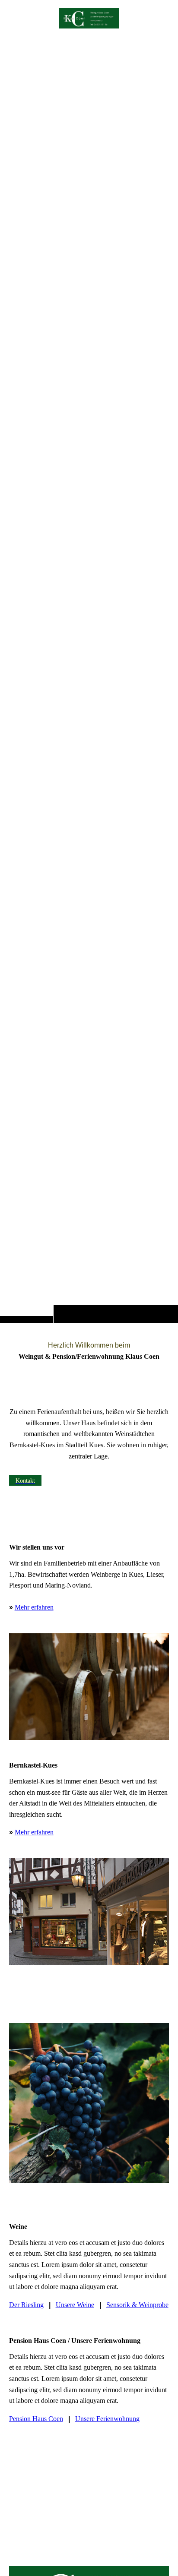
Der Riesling (26, 2305)
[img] (89, 679)
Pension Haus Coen (36, 2419)
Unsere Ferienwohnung (107, 2419)
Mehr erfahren (34, 1607)
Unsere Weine (75, 2305)
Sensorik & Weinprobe (137, 2305)
